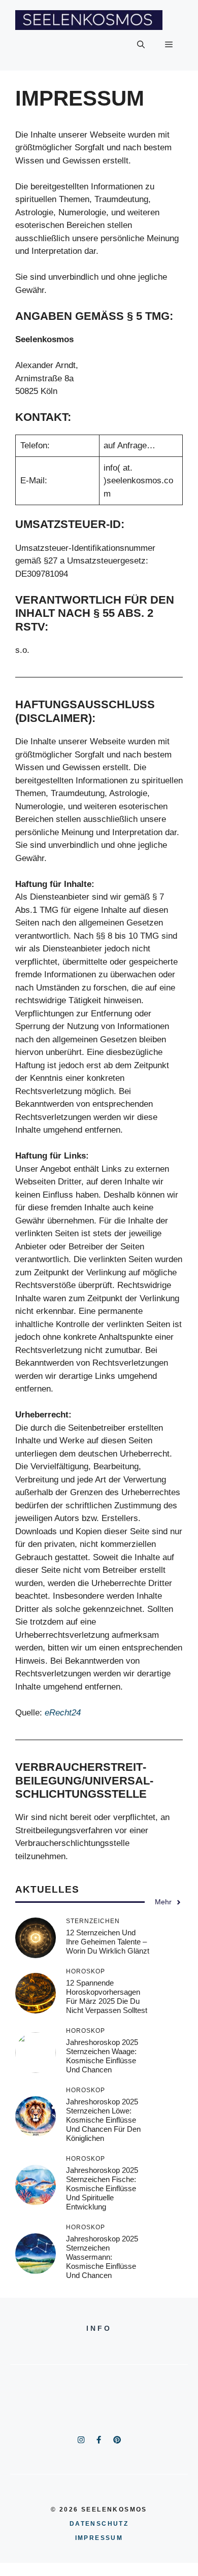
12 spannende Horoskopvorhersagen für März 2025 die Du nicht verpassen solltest (107, 1996)
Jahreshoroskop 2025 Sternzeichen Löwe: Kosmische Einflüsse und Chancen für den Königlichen (103, 2120)
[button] (141, 45)
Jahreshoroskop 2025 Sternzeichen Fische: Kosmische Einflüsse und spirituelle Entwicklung (102, 2188)
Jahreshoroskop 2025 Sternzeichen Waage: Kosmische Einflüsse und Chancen (102, 2056)
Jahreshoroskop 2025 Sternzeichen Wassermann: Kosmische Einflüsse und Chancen (102, 2257)
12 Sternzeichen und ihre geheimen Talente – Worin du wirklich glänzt (108, 1942)
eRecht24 (63, 1713)
